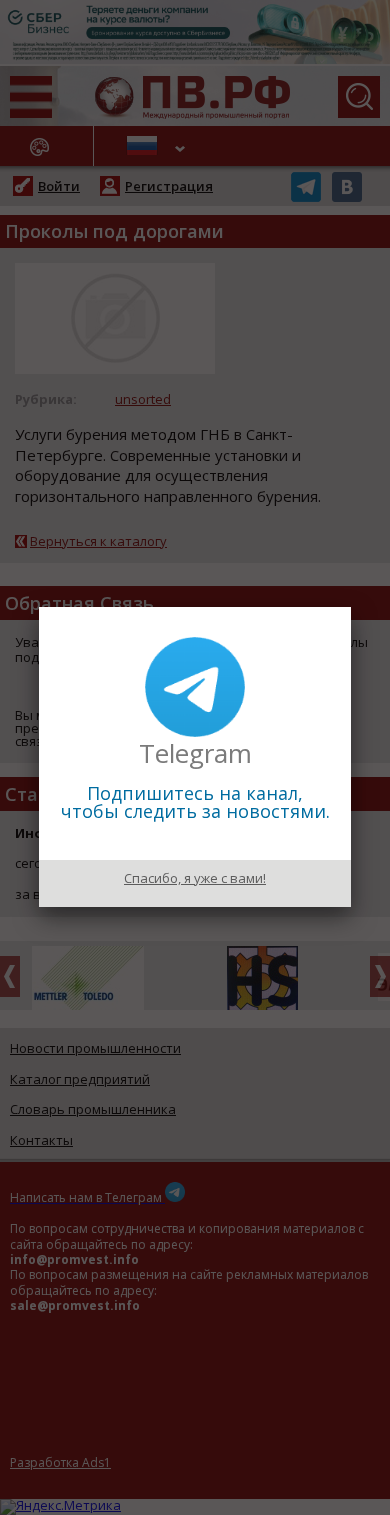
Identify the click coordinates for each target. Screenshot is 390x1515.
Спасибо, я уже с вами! (195, 878)
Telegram (195, 753)
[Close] (351, 607)
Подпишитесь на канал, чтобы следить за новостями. (195, 802)
